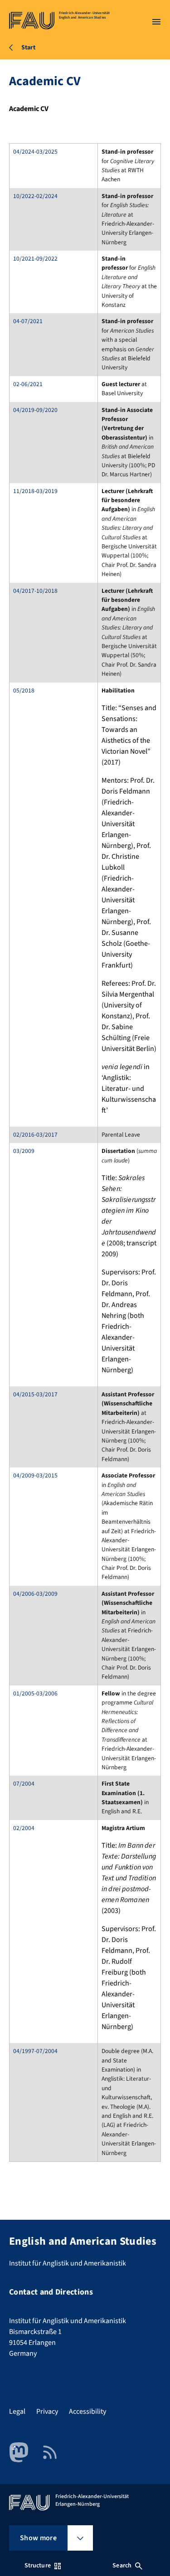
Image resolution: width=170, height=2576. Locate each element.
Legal (17, 2411)
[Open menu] (156, 22)
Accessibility (87, 2411)
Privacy (47, 2411)
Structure (38, 2566)
